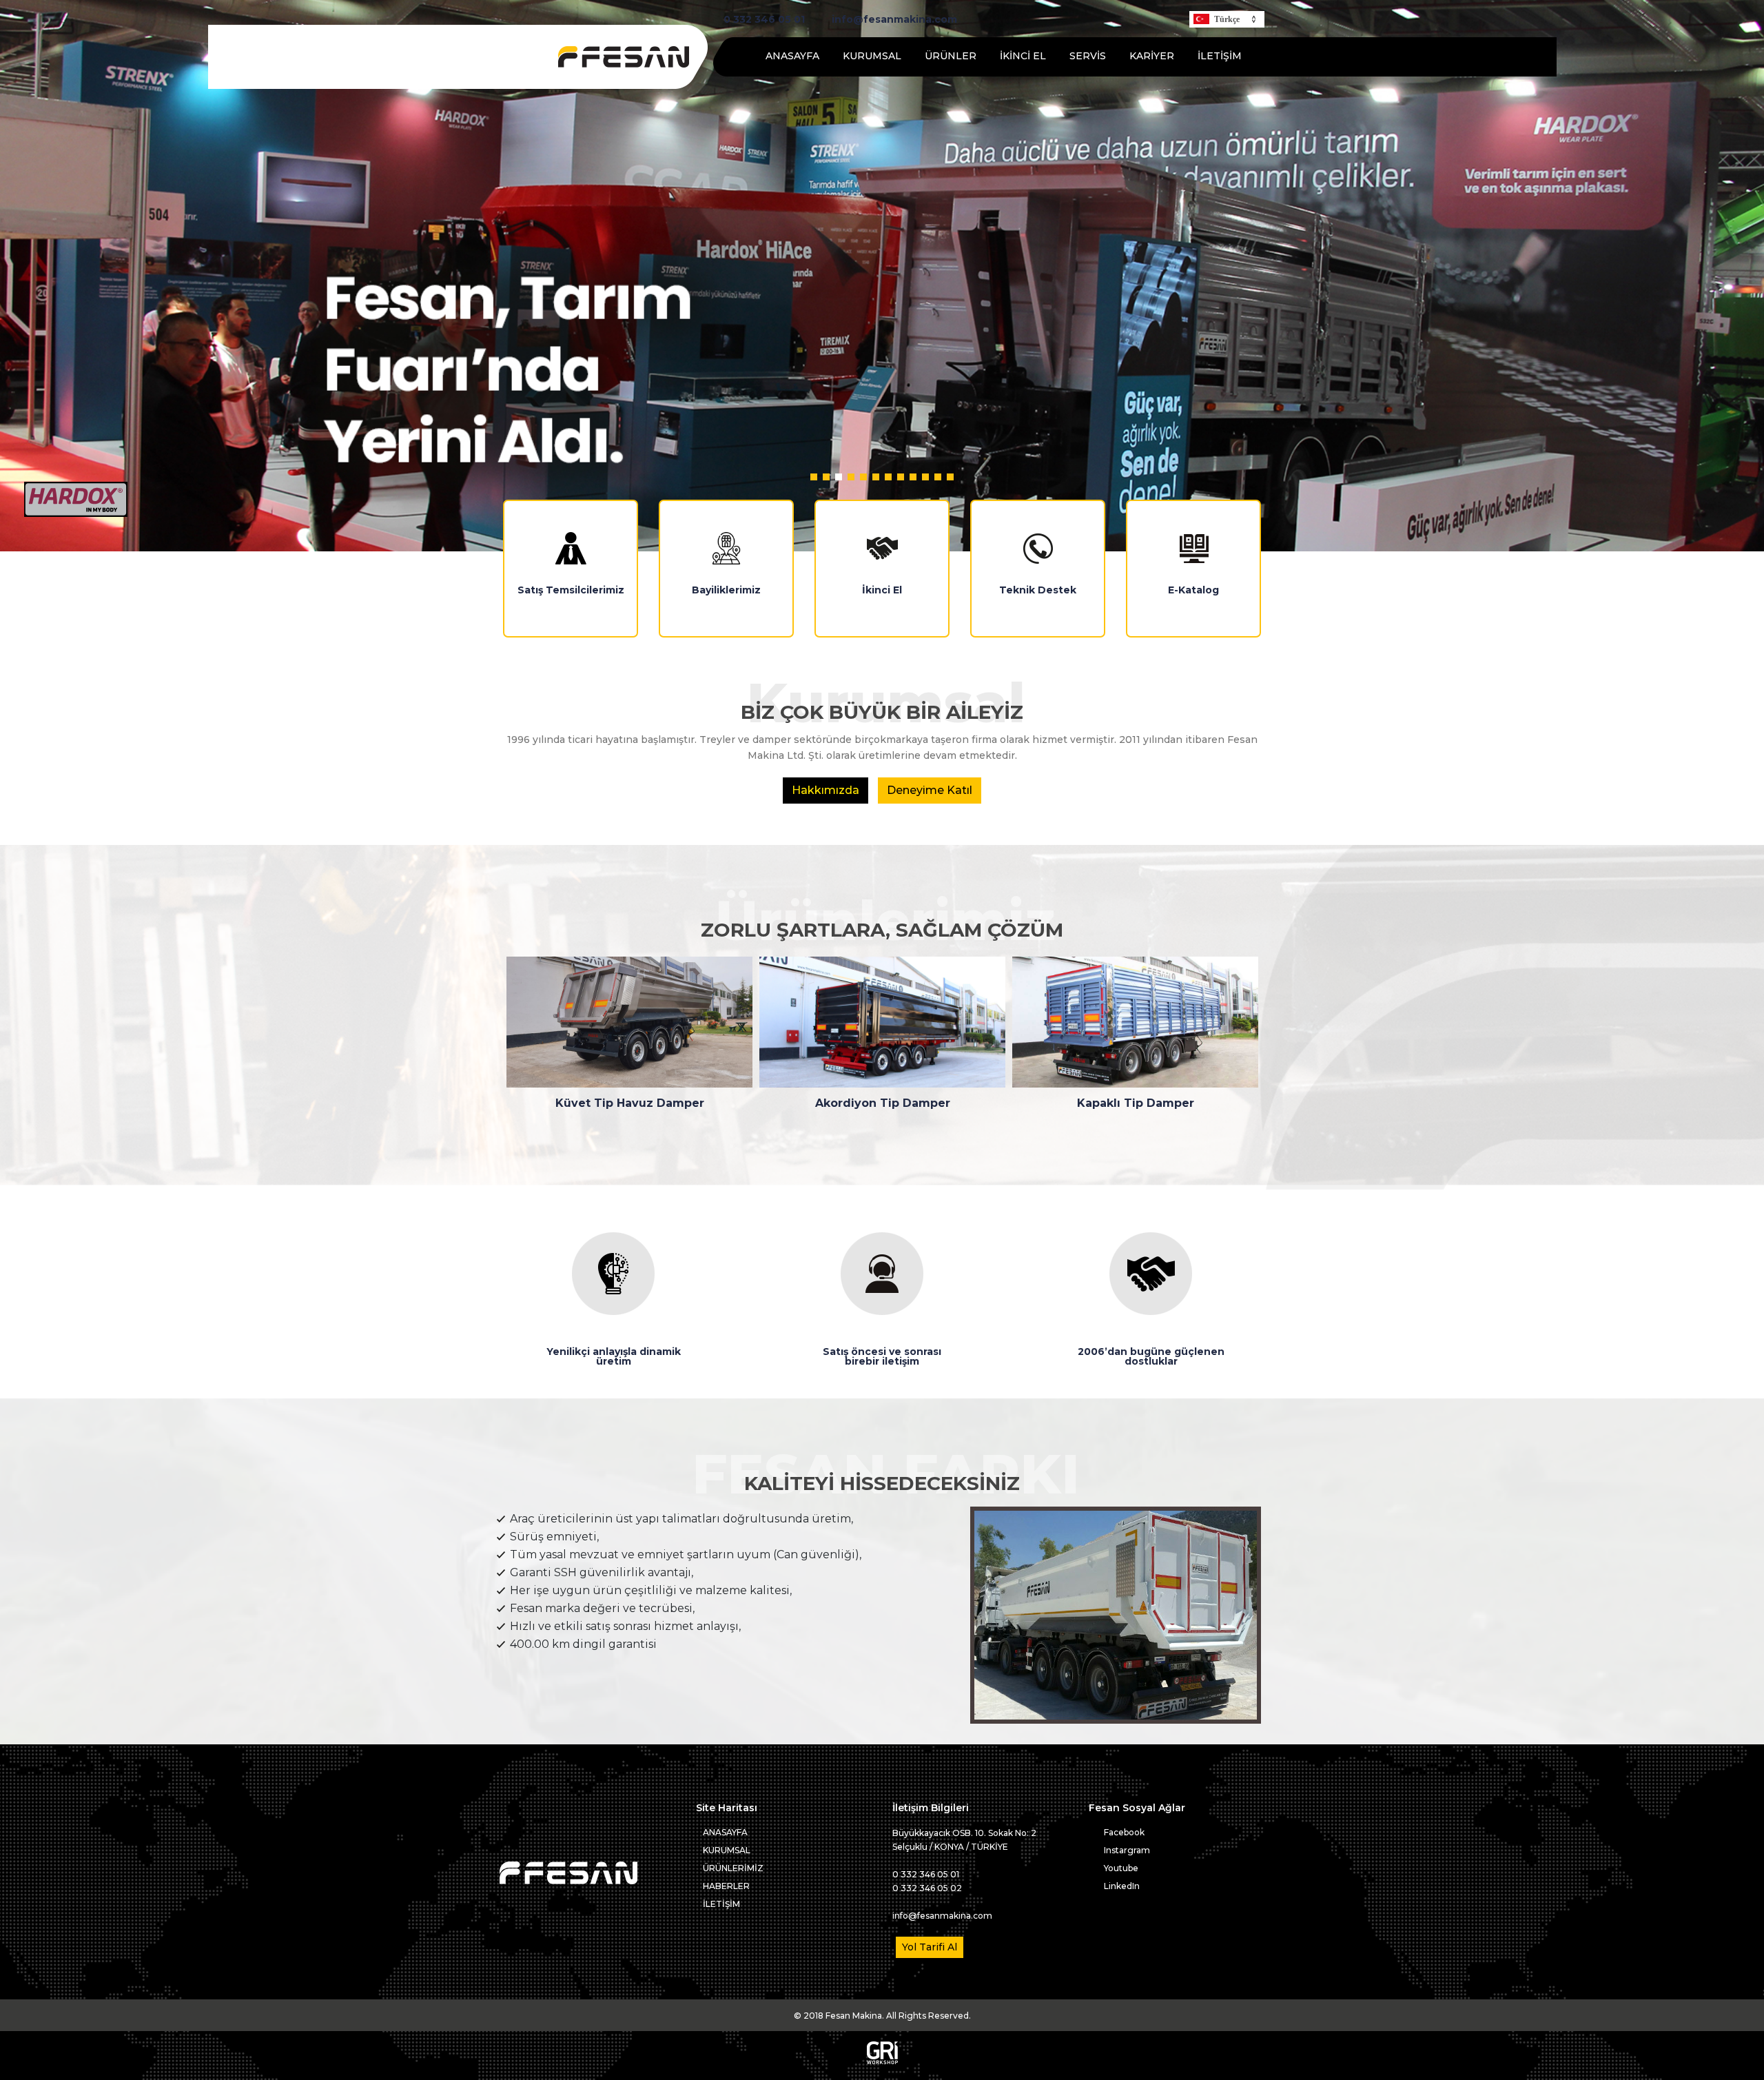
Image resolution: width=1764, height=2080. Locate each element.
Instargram (1126, 1850)
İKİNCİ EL (1023, 56)
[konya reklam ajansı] (882, 2061)
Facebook (1123, 1832)
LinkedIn (1121, 1886)
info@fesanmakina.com (893, 20)
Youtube (1120, 1868)
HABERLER (726, 1886)
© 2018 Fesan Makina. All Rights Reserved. (882, 2016)
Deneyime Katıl (930, 790)
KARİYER (1152, 56)
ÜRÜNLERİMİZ (733, 1868)
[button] (814, 477)
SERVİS (1088, 56)
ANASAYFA (792, 56)
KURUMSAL (872, 56)
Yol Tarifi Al (930, 1947)
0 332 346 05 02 (927, 1888)
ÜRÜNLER (951, 56)
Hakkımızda (825, 790)
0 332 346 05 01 (763, 20)
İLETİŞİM (1220, 56)
